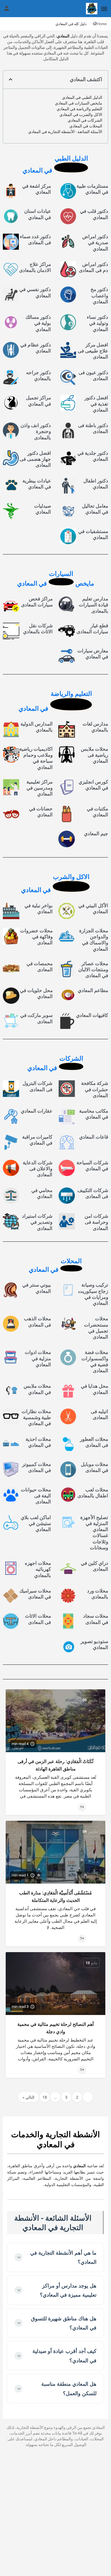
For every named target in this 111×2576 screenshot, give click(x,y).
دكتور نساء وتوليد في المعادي (97, 323)
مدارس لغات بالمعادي (95, 727)
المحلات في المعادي (86, 126)
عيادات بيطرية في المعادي (37, 484)
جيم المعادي (96, 834)
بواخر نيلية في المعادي (39, 909)
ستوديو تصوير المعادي (94, 1644)
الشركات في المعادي (85, 120)
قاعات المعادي (94, 1137)
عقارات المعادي (37, 1111)
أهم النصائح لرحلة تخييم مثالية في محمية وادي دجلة (55, 2028)
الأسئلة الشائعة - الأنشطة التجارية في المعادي (65, 132)
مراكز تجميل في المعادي (38, 401)
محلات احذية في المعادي (38, 1442)
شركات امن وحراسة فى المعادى (96, 1222)
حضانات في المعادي (41, 812)
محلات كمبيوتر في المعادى (37, 1467)
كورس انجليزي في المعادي (93, 785)
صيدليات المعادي (43, 509)
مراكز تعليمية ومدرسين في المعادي (40, 788)
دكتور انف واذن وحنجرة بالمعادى (36, 431)
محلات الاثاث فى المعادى (38, 1619)
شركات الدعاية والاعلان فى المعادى (38, 1169)
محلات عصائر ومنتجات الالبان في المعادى (93, 970)
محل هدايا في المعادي (94, 1389)
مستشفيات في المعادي (93, 534)
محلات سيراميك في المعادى (35, 1594)
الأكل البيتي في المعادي (93, 909)
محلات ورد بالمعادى (98, 1594)
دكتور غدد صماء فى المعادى (35, 240)
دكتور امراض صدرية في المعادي (95, 243)
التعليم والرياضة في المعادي (79, 109)
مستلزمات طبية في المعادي (92, 189)
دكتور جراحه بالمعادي (39, 375)
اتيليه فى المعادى (99, 1414)
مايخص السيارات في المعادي (79, 103)
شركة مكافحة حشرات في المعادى (95, 1089)
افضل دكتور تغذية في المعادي (96, 404)
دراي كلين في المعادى (94, 1566)
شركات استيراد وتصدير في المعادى (37, 1222)
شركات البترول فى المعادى (37, 1086)
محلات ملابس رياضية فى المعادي (94, 755)
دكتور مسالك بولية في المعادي (38, 323)
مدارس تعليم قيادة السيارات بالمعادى (93, 605)
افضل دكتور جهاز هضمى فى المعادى (35, 459)
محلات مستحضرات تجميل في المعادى (96, 1328)
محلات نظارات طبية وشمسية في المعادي (36, 1418)
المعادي (63, 36)
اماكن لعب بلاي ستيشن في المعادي (36, 1524)
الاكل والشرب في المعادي (81, 115)
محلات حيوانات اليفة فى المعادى (36, 1496)
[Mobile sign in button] (7, 8)
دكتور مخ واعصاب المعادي (99, 296)
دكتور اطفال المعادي (96, 484)
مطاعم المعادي (93, 990)
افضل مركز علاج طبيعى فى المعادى (93, 351)
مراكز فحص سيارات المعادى (37, 602)
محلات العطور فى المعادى (94, 1442)
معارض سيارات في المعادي (93, 654)
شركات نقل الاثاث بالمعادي (38, 629)
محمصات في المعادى (40, 966)
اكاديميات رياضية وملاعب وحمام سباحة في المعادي (36, 758)
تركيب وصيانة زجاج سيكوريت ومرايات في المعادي (93, 1294)
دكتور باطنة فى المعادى (93, 428)
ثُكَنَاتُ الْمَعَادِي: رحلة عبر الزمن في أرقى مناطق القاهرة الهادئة (55, 1765)
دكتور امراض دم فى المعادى (93, 267)
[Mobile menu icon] (104, 9)
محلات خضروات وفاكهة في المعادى (36, 937)
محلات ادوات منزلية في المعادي (38, 1358)
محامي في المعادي (42, 1193)
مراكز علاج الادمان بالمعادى (35, 267)
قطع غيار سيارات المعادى (92, 629)
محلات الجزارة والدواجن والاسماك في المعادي (94, 940)
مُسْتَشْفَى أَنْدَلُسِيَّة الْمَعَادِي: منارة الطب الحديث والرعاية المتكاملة (55, 1897)
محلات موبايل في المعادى (94, 1467)
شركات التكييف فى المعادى (93, 1193)
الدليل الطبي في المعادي (82, 97)
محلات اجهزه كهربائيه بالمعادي (38, 1569)
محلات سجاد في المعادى (96, 1619)
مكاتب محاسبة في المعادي (94, 1114)
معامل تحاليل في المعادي (95, 509)
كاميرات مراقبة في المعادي (37, 1140)
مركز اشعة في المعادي (37, 189)
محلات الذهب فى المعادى (37, 1322)
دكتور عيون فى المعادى (93, 375)
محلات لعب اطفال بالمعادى (93, 1493)
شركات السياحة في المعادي (92, 1166)
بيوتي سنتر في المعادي (37, 1288)
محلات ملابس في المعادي (37, 1389)
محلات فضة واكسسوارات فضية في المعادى (95, 1361)
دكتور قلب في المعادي (94, 214)
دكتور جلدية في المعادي (93, 456)
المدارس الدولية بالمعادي (37, 727)
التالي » (28, 2097)
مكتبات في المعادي (97, 812)
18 (45, 2097)
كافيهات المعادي (92, 1015)
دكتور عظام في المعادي (36, 348)
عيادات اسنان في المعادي (38, 214)
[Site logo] (91, 9)
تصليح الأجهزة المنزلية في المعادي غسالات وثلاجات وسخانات (94, 1533)
